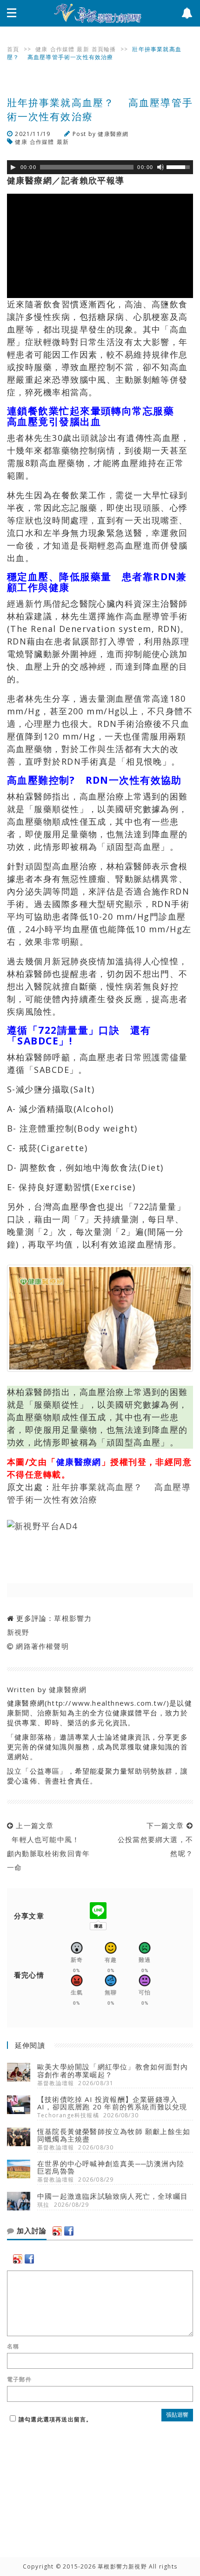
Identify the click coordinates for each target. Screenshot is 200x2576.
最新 (83, 49)
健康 (41, 49)
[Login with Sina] (57, 2231)
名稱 (13, 2346)
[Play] (13, 167)
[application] (100, 167)
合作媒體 (63, 49)
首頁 (13, 49)
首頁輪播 (104, 49)
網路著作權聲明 (42, 1646)
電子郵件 (19, 2379)
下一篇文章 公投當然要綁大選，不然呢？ (153, 1839)
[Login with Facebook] (69, 2231)
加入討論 (30, 2231)
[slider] (180, 166)
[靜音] (160, 167)
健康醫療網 (113, 134)
